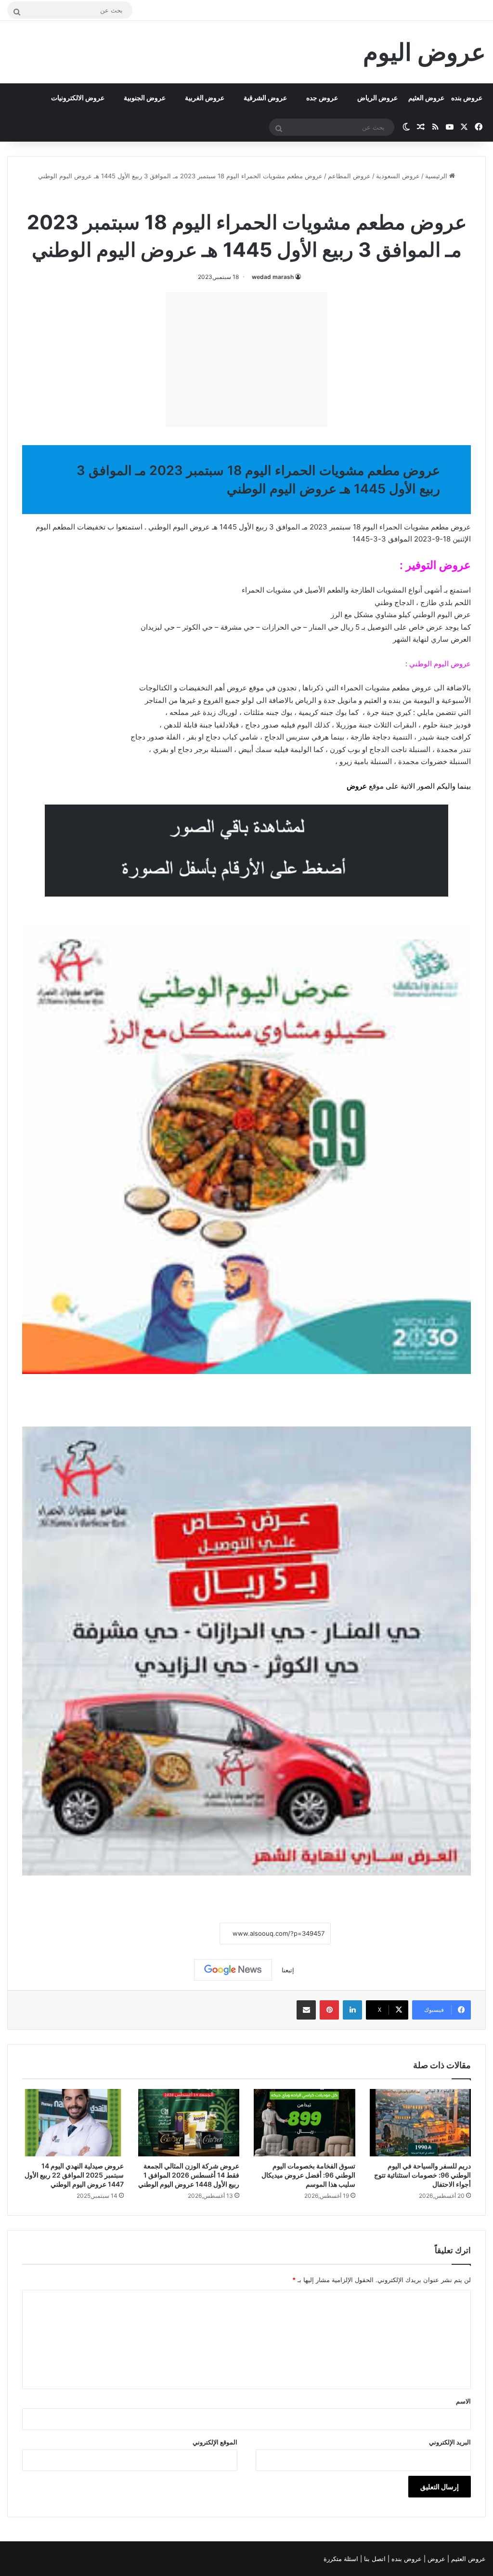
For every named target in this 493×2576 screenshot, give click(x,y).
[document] (246, 675)
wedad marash (273, 277)
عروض (357, 786)
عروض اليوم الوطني (220, 197)
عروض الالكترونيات (78, 98)
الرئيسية (437, 176)
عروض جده (322, 98)
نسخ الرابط (190, 1934)
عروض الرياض (377, 98)
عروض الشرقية (265, 98)
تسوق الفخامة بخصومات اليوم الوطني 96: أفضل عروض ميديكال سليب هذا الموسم (308, 2175)
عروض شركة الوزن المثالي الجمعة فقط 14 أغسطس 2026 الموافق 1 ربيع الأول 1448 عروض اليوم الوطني (189, 2175)
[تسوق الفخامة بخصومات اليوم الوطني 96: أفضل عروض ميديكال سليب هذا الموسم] (305, 2123)
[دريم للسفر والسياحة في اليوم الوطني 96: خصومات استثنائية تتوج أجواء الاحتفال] (421, 2123)
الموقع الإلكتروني (215, 2442)
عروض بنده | (406, 2559)
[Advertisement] (246, 360)
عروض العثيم (426, 98)
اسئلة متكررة (342, 2559)
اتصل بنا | (374, 2559)
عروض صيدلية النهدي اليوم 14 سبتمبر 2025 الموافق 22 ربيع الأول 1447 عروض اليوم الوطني (74, 2175)
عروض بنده (467, 98)
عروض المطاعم (349, 176)
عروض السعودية (398, 176)
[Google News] (233, 1970)
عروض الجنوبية (145, 98)
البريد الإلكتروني (450, 2442)
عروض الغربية (205, 98)
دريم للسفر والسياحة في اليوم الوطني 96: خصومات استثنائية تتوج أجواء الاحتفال (422, 2175)
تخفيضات (91, 527)
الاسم (463, 2401)
